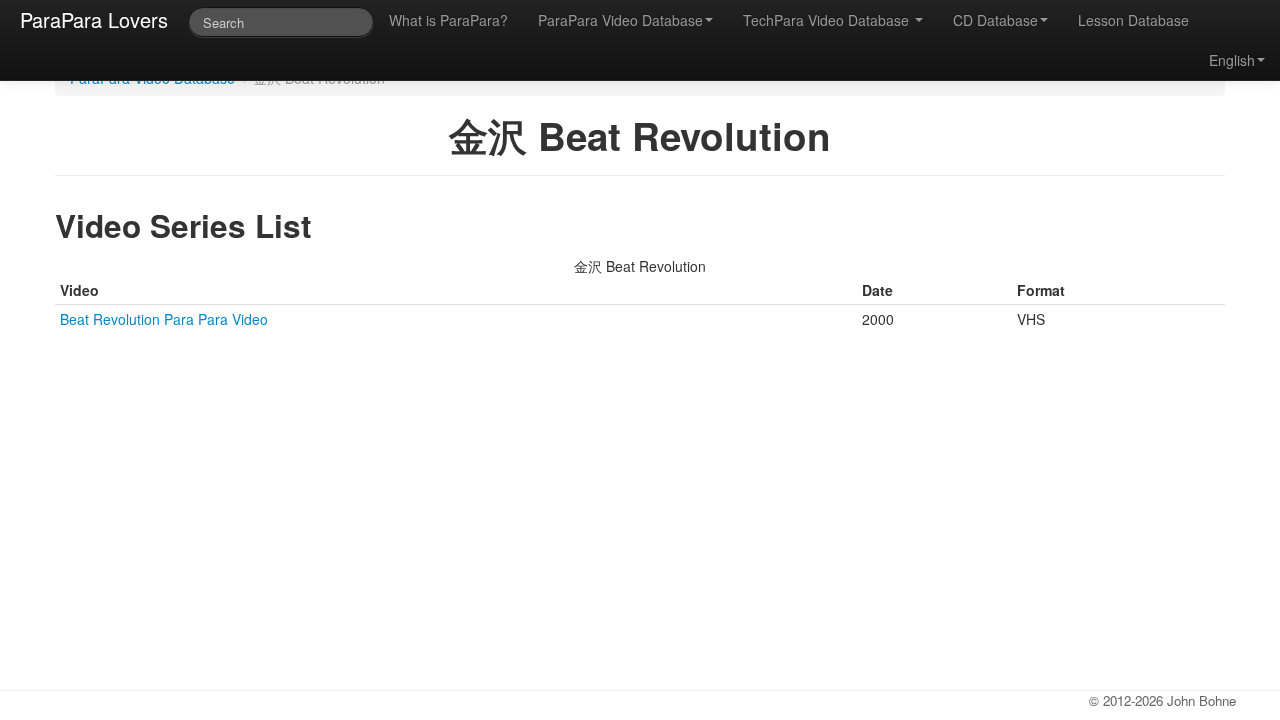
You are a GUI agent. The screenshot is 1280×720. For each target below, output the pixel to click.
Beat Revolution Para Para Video (164, 319)
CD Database (995, 20)
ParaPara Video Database (620, 20)
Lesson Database (1133, 20)
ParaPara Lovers (94, 19)
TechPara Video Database (828, 20)
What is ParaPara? (448, 20)
